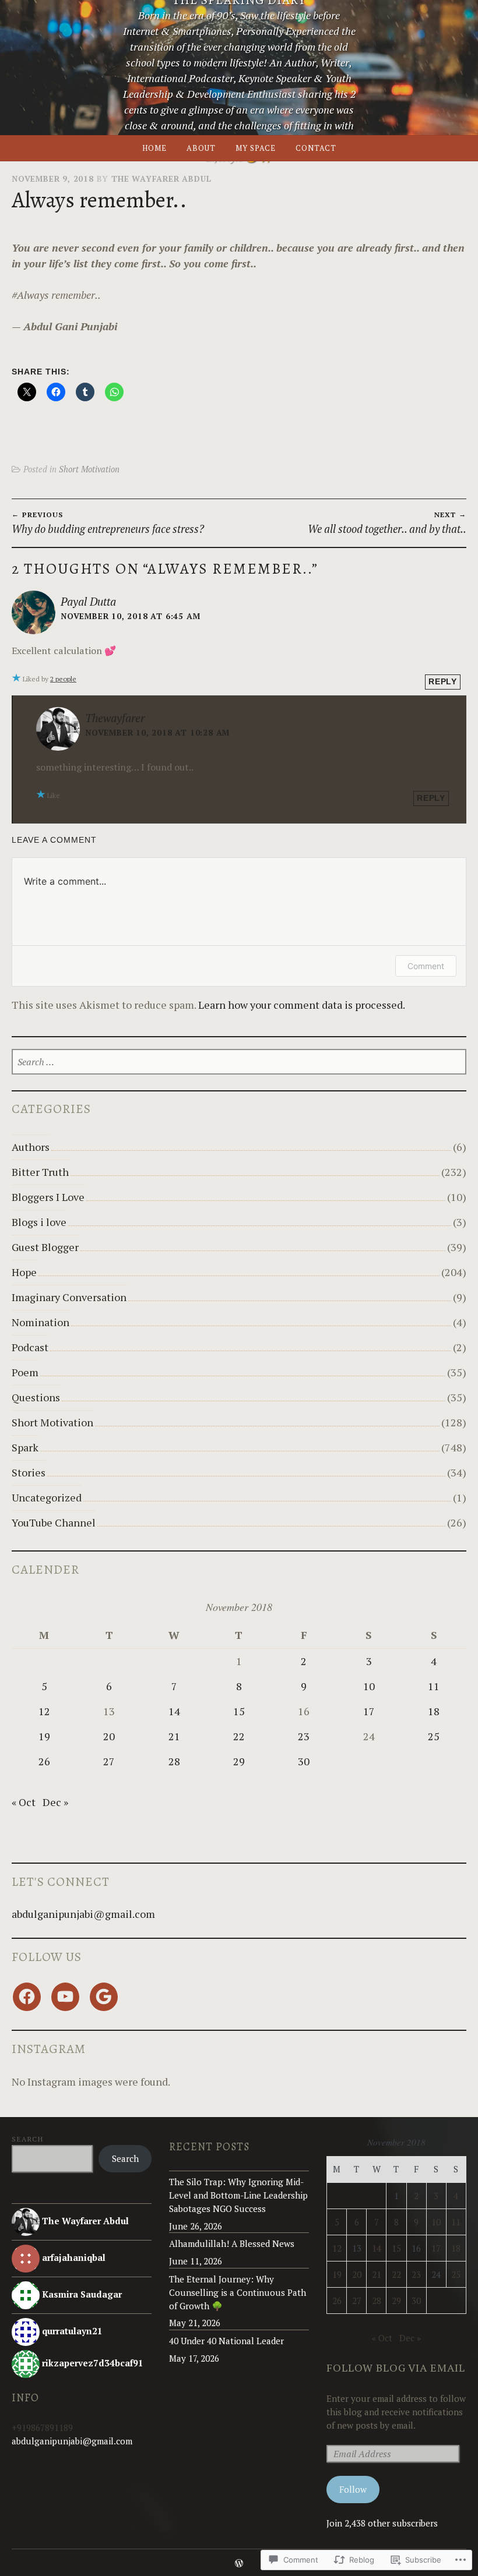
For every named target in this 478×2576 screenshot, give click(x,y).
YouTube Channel (54, 1522)
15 (239, 1711)
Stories (29, 1472)
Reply (443, 682)
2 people (63, 679)
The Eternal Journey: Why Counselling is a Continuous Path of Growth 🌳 (238, 2292)
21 (174, 1736)
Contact (316, 148)
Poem (25, 1372)
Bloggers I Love (48, 1197)
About (201, 148)
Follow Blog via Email (396, 2367)
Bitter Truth (40, 1172)
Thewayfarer (115, 718)
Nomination (41, 1322)
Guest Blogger (45, 1247)
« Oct (24, 1802)
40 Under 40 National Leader (226, 2341)
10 (369, 1686)
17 (369, 1711)
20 (109, 1736)
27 (109, 1761)
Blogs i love (39, 1222)
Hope (24, 1272)
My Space (256, 148)
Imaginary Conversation (69, 1297)
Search (27, 2139)
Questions (36, 1397)
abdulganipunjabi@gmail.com (83, 1914)
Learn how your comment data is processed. (302, 1005)
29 (239, 1761)
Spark (25, 1447)
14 (174, 1711)
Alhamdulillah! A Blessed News (232, 2243)
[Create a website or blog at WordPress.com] (239, 2564)
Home (154, 148)
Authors (31, 1147)
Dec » (55, 1802)
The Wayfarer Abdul (161, 179)
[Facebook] (27, 1997)
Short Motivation (89, 469)
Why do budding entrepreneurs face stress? (108, 523)
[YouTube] (65, 1997)
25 (434, 1736)
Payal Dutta (88, 601)
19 (44, 1736)
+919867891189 (42, 2427)
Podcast (30, 1347)
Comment (426, 966)
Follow (353, 2489)
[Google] (104, 1997)
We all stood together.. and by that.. (387, 523)
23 (304, 1736)
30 (304, 1761)
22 (239, 1736)
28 (174, 1761)
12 (44, 1711)
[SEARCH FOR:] (239, 1062)
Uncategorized (47, 1497)
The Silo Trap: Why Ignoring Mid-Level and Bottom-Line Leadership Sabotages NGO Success (238, 2195)
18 (434, 1711)
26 (44, 1761)
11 (434, 1686)
